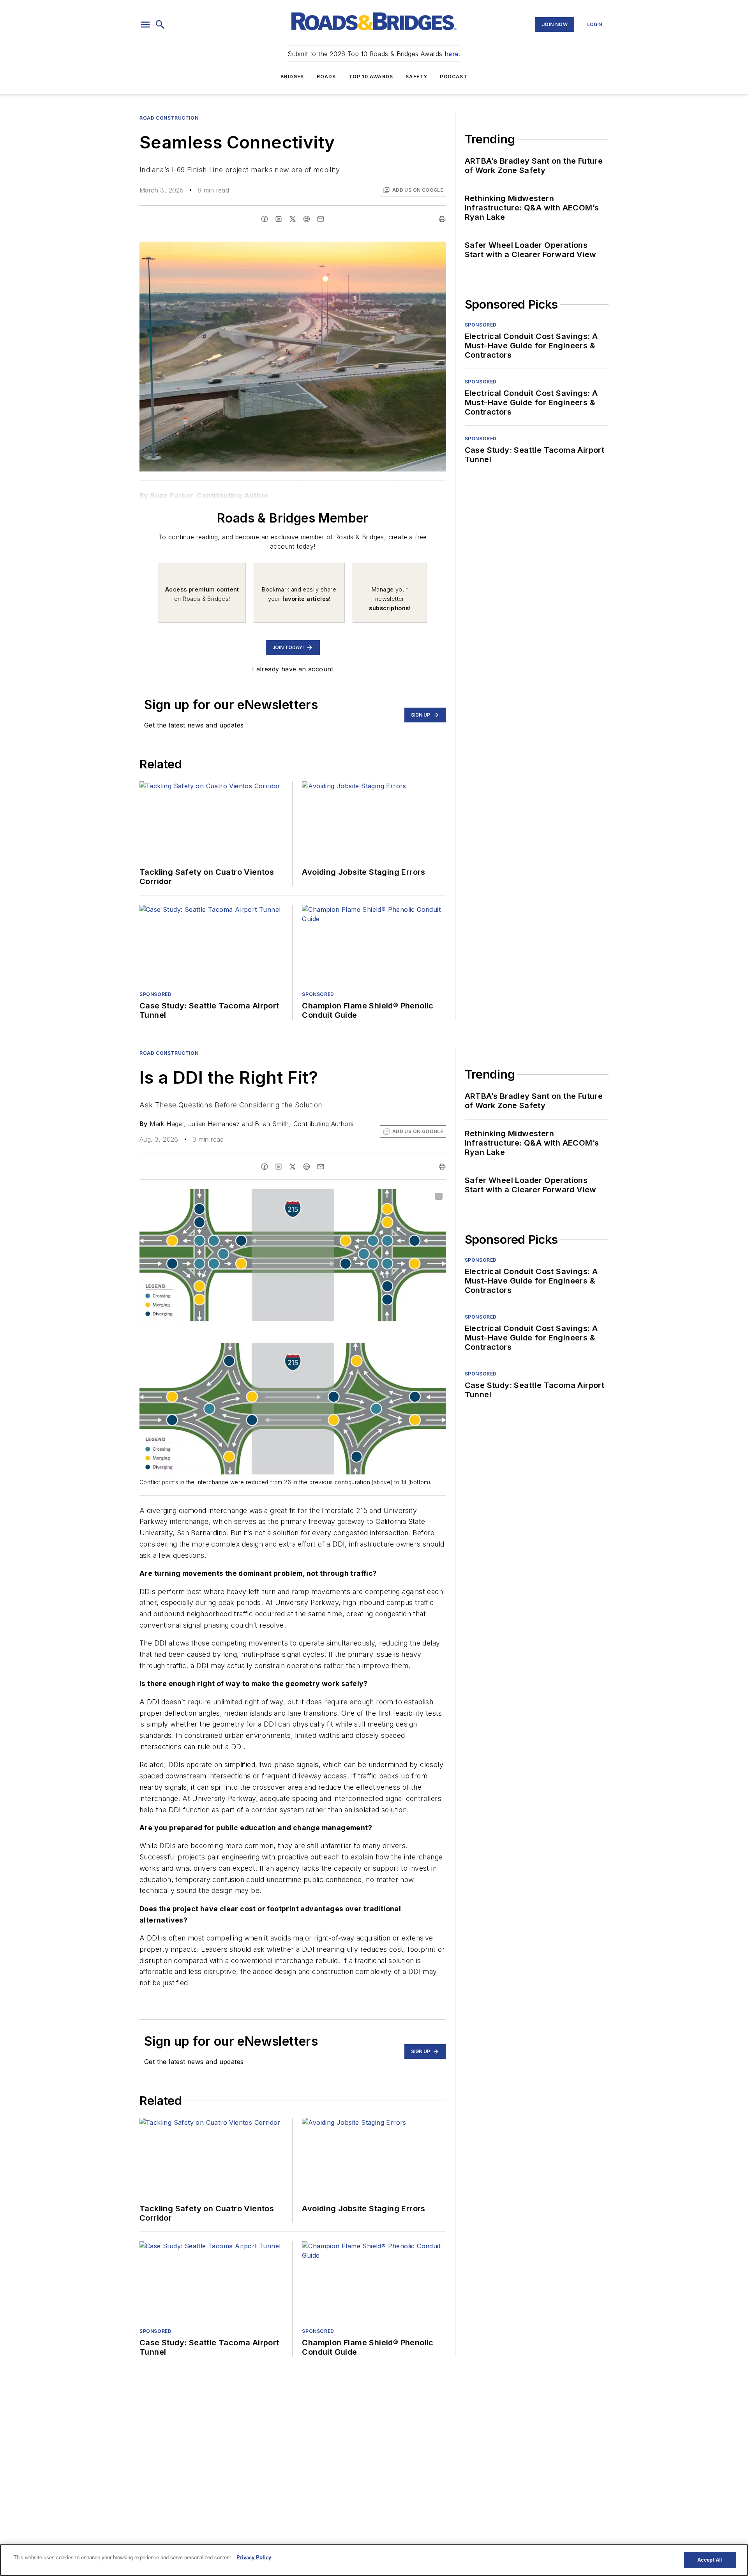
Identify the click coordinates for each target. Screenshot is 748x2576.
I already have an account (293, 669)
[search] (160, 25)
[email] (321, 219)
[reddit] (307, 219)
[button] (145, 25)
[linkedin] (279, 219)
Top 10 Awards (371, 77)
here (452, 54)
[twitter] (293, 219)
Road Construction (169, 118)
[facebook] (265, 219)
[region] (374, 2560)
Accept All (710, 2560)
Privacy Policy (254, 2557)
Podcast (453, 77)
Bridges (292, 77)
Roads (326, 77)
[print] (442, 219)
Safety (416, 77)
